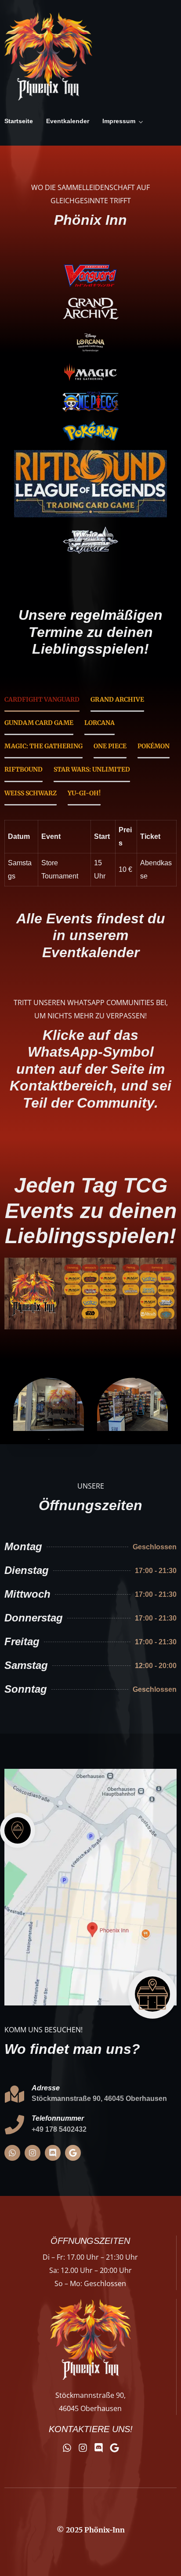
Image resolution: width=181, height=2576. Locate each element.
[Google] (73, 2153)
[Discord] (53, 2153)
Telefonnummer (58, 2118)
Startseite (19, 121)
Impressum (119, 121)
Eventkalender (68, 121)
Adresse (46, 2088)
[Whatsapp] (12, 2153)
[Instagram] (33, 2153)
